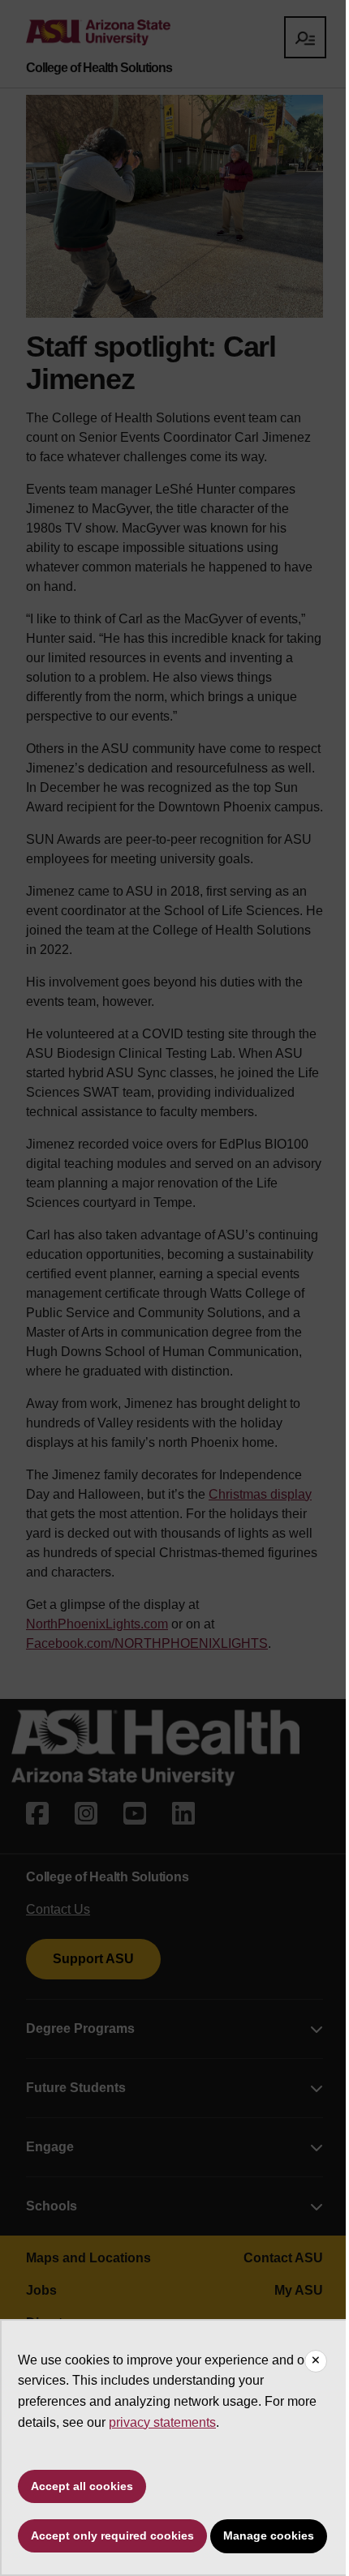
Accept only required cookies (112, 2535)
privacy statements (162, 2422)
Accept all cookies (82, 2486)
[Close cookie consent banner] (316, 2361)
